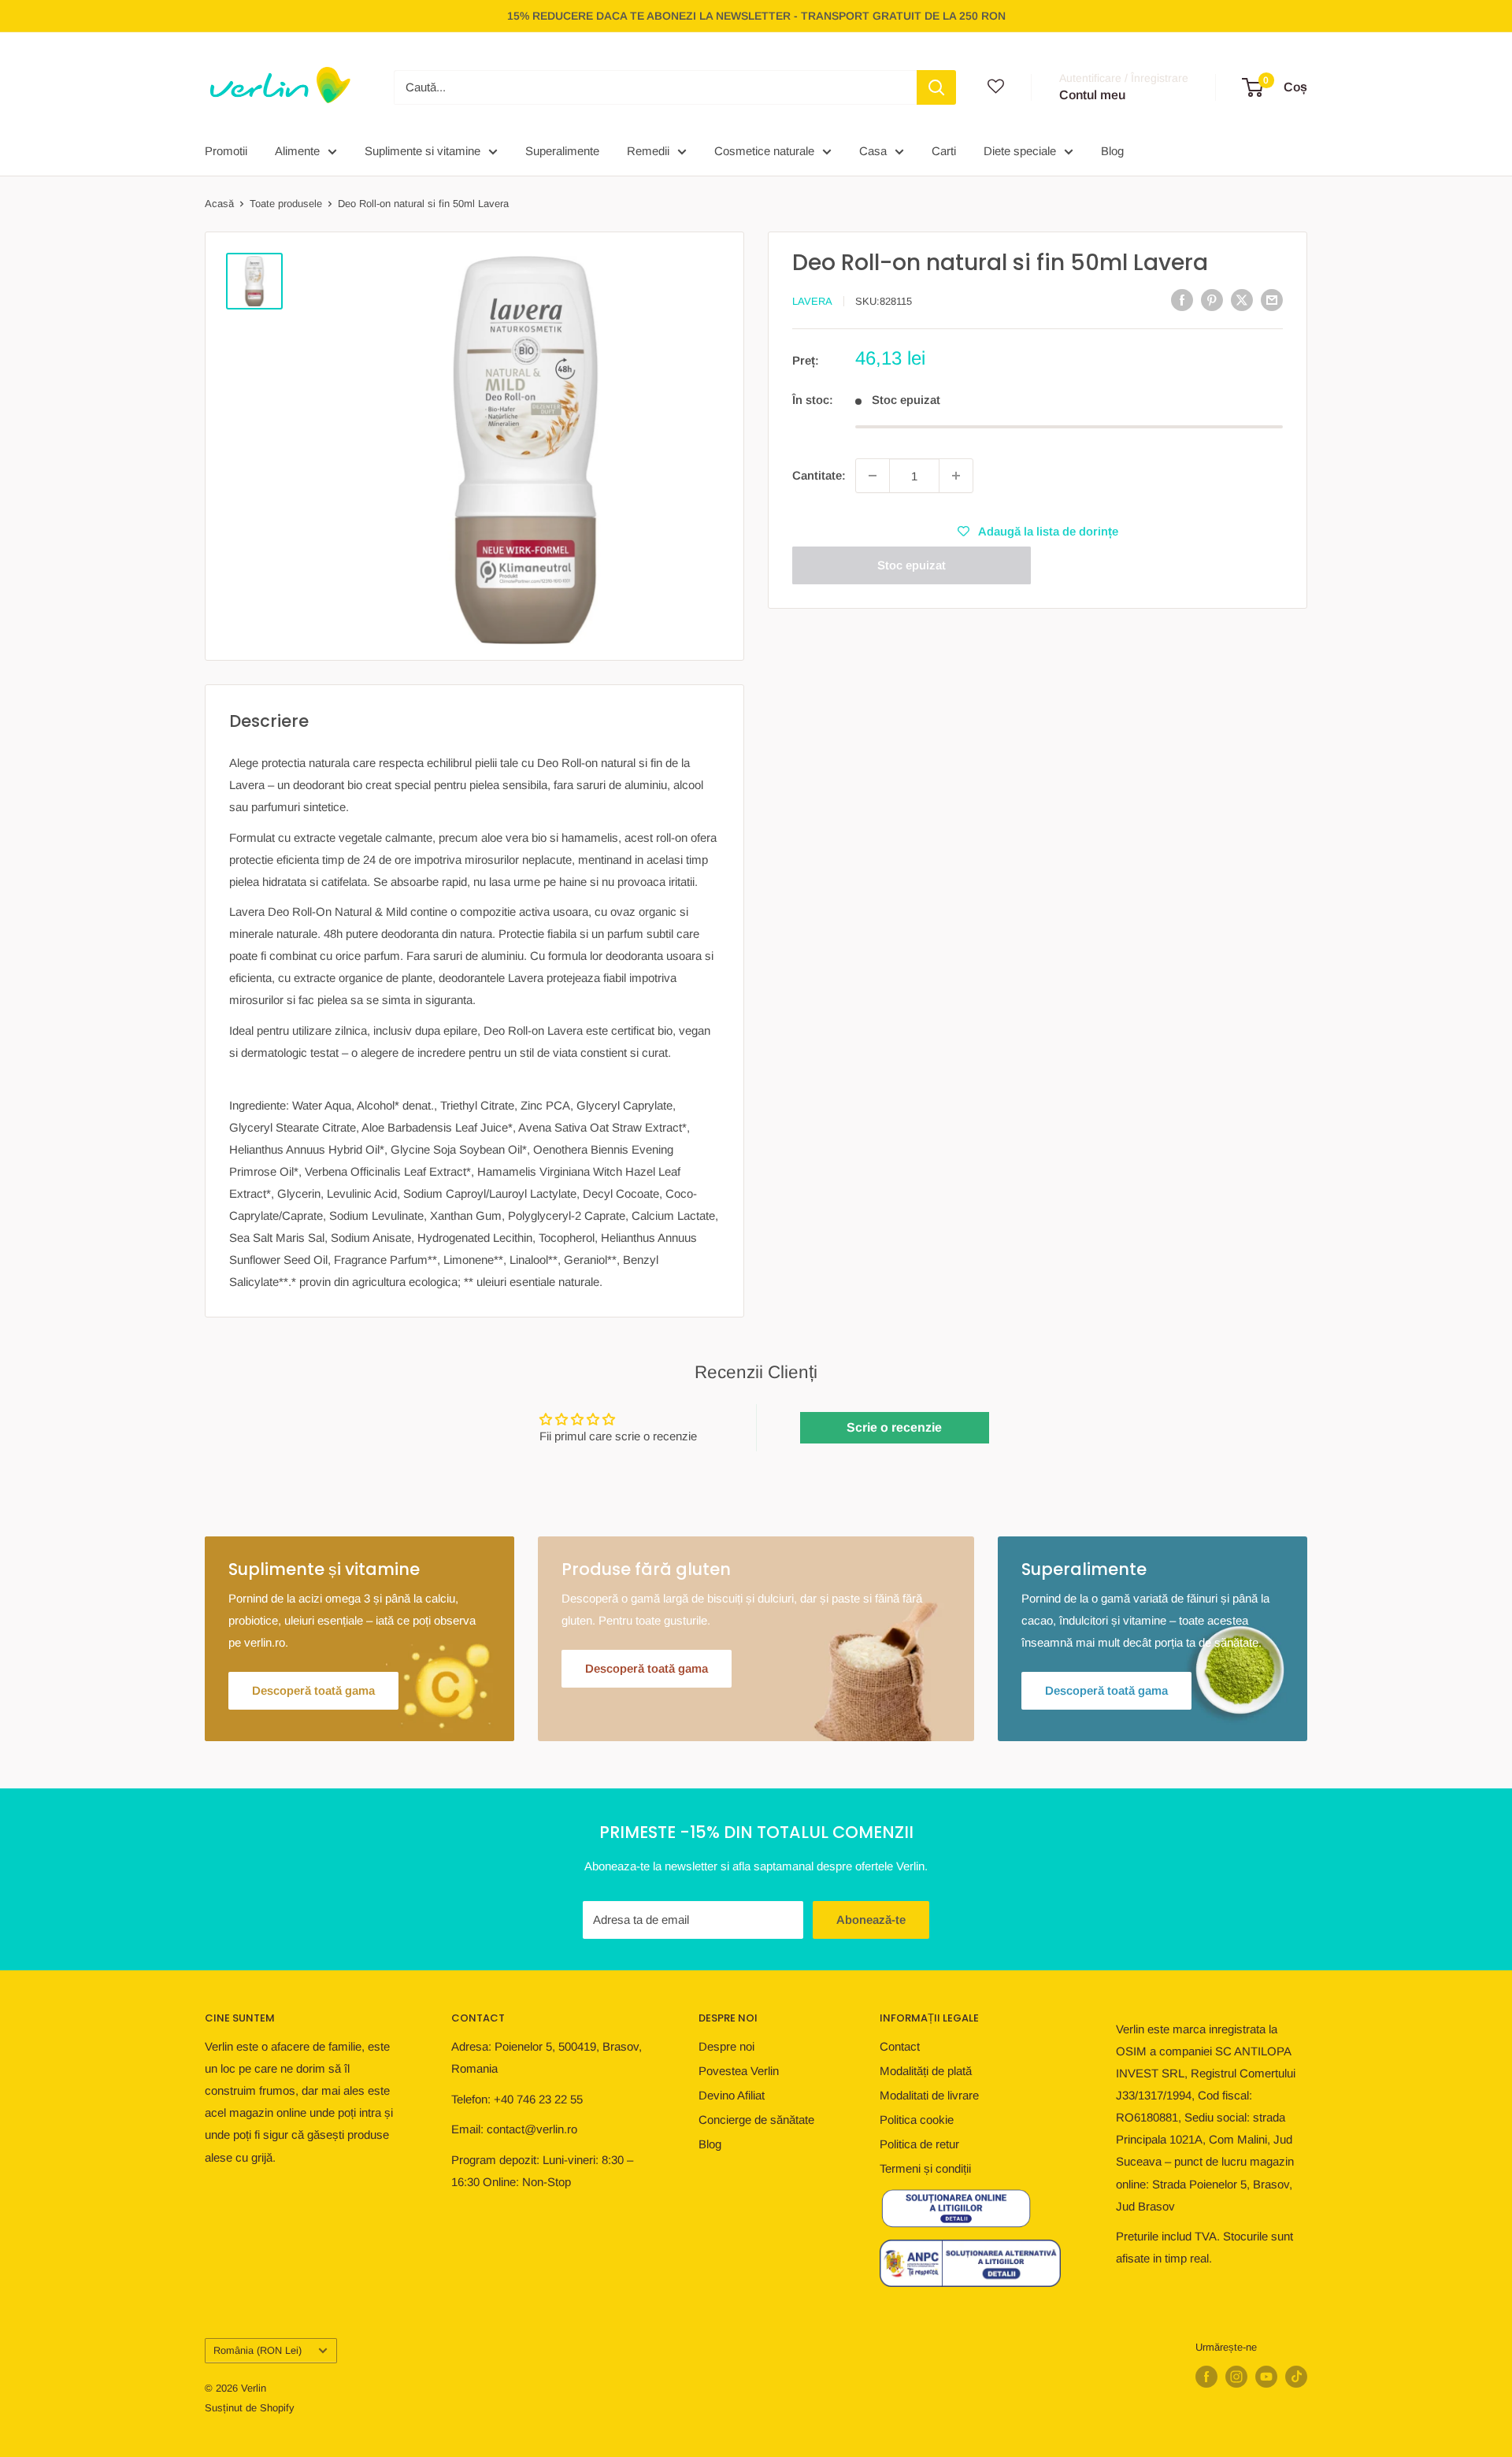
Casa (873, 151)
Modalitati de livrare (929, 2095)
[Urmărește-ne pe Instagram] (1236, 2377)
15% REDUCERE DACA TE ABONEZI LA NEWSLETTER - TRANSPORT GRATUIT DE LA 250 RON (756, 16)
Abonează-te (871, 1920)
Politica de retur (919, 2144)
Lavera (812, 301)
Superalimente (562, 151)
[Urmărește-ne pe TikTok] (1296, 2377)
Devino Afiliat (732, 2095)
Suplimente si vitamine (422, 151)
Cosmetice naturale (764, 151)
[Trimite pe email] (1272, 300)
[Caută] (936, 87)
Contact (900, 2046)
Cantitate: (819, 475)
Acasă (219, 204)
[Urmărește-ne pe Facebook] (1206, 2377)
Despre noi (726, 2046)
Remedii (648, 151)
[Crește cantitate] (956, 476)
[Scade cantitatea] (873, 476)
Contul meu (1092, 95)
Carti (944, 151)
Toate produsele (286, 204)
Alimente (297, 151)
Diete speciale (1020, 151)
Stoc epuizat (912, 565)
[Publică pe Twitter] (1242, 300)
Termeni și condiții (925, 2168)
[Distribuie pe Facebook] (1182, 300)
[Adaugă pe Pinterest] (1212, 300)
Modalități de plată (926, 2071)
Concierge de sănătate (756, 2120)
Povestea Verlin (739, 2071)
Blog (1112, 151)
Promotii (226, 151)
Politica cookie (917, 2120)
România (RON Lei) (258, 2350)
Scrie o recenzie (894, 1427)
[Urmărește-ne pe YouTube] (1266, 2377)
